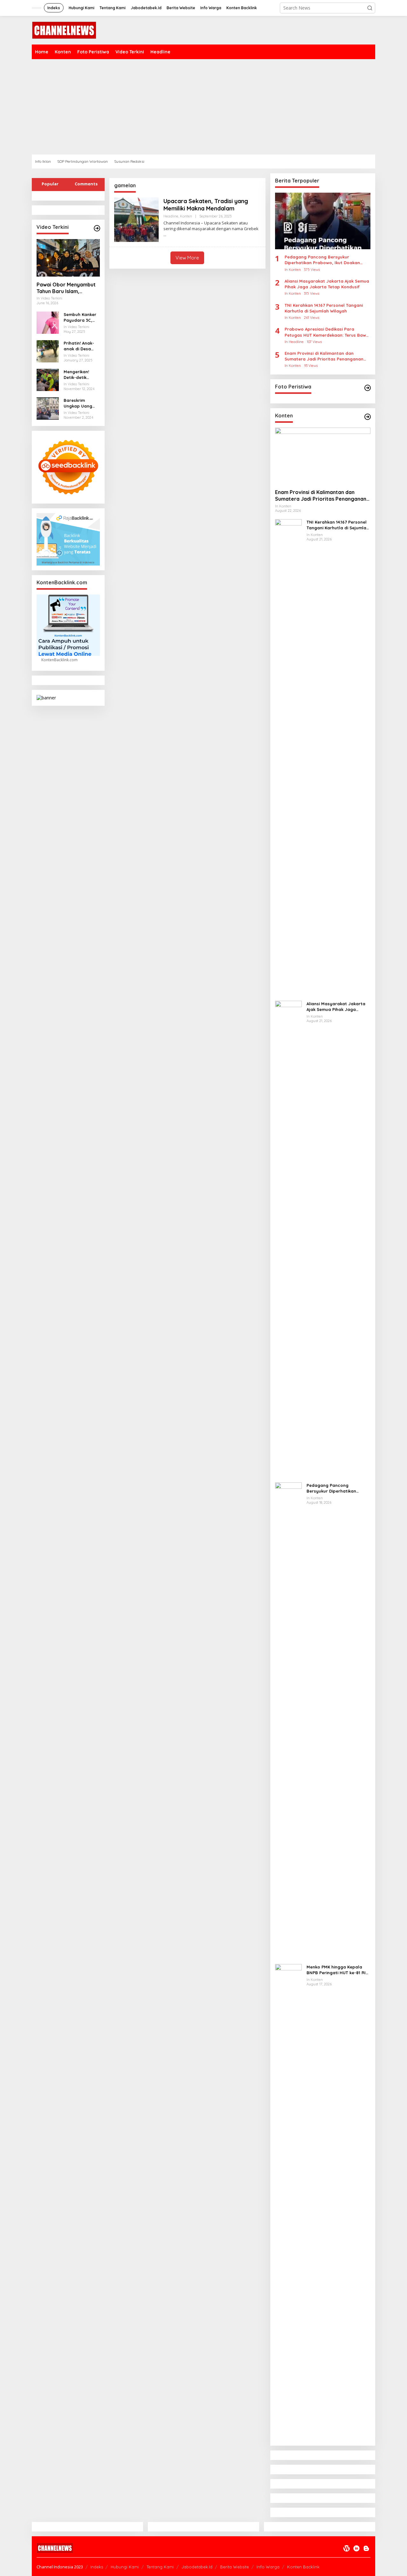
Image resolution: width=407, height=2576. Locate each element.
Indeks (97, 2567)
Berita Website (235, 2567)
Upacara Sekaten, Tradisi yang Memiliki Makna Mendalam (206, 205)
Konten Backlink (303, 2567)
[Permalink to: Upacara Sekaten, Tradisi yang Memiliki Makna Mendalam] (136, 219)
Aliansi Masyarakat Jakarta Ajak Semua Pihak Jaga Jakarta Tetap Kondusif (327, 284)
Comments (86, 184)
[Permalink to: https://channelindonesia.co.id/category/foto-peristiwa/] (368, 388)
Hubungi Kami (125, 2567)
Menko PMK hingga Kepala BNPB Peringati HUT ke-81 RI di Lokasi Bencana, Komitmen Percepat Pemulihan (338, 1970)
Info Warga (268, 2567)
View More (187, 258)
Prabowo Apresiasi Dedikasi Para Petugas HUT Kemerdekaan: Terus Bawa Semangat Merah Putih (327, 332)
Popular (50, 184)
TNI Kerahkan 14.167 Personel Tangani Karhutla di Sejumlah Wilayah (324, 308)
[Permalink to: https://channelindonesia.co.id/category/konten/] (368, 417)
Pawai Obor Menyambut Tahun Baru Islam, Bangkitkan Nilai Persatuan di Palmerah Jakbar (66, 288)
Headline (171, 216)
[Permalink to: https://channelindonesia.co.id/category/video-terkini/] (97, 228)
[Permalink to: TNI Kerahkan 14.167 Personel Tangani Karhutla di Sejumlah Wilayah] (288, 757)
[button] (370, 8)
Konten (186, 216)
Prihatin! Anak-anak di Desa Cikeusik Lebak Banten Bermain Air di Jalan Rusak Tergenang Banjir (81, 346)
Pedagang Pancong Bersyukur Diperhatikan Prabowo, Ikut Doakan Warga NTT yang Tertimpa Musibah (322, 260)
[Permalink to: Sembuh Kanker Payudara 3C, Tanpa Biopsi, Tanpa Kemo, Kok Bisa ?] (48, 322)
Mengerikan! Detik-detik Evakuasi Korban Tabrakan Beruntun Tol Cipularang (81, 375)
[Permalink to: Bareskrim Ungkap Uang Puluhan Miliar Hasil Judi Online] (48, 408)
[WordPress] (347, 2548)
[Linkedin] (356, 2548)
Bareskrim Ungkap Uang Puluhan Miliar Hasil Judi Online (81, 403)
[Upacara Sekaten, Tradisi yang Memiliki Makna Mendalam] (165, 235)
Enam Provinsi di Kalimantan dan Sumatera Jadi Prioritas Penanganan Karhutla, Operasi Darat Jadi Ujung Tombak (324, 356)
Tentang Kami (160, 2567)
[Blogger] (366, 2548)
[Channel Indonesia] (64, 30)
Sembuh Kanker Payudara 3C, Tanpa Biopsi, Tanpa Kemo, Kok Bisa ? (80, 317)
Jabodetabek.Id (197, 2567)
